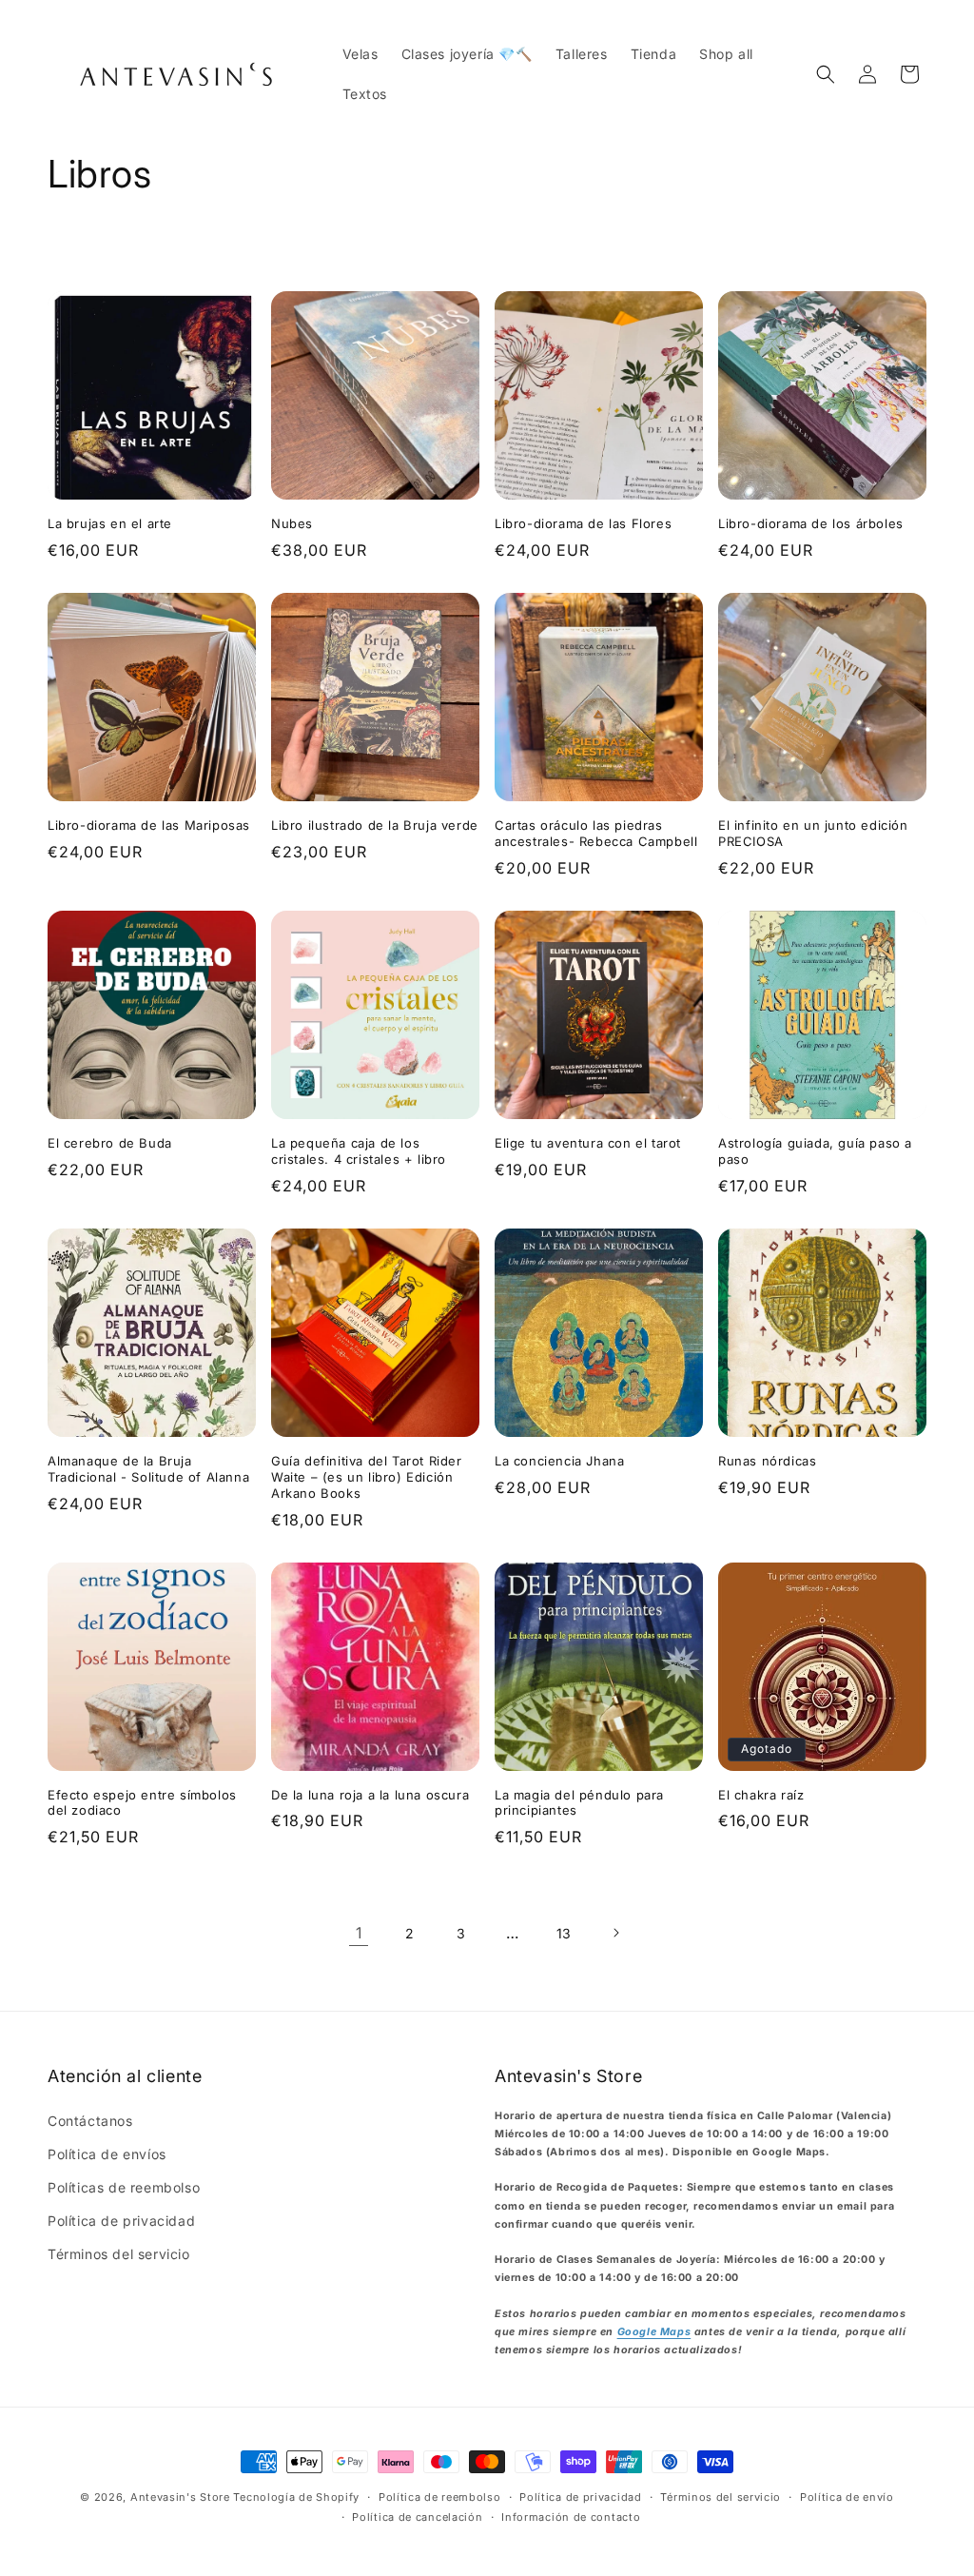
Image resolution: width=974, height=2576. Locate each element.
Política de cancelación (417, 2517)
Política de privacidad (121, 2221)
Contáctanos (90, 2121)
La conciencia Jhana (559, 1461)
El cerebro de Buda (110, 1143)
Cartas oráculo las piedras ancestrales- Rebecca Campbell (596, 833)
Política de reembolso (440, 2497)
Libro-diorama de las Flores (583, 523)
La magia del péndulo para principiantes (579, 1803)
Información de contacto (571, 2517)
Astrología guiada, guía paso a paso (815, 1151)
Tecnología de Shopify (296, 2497)
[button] (826, 74)
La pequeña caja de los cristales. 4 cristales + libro (359, 1151)
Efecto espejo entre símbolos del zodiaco (142, 1803)
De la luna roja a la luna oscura (370, 1795)
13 (564, 1933)
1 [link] (359, 1933)
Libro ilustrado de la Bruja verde (375, 825)
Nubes (292, 523)
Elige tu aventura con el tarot (588, 1143)
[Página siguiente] (615, 1933)
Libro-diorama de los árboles (811, 523)
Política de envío (847, 2497)
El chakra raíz (761, 1795)
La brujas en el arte (110, 523)
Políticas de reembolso (124, 2187)
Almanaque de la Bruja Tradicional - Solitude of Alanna (148, 1469)
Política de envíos (107, 2154)
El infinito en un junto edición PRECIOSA (813, 833)
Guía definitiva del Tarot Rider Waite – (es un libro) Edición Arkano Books (367, 1477)
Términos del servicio (119, 2254)
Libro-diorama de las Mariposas (149, 825)
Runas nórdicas (767, 1461)
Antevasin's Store (180, 2497)
